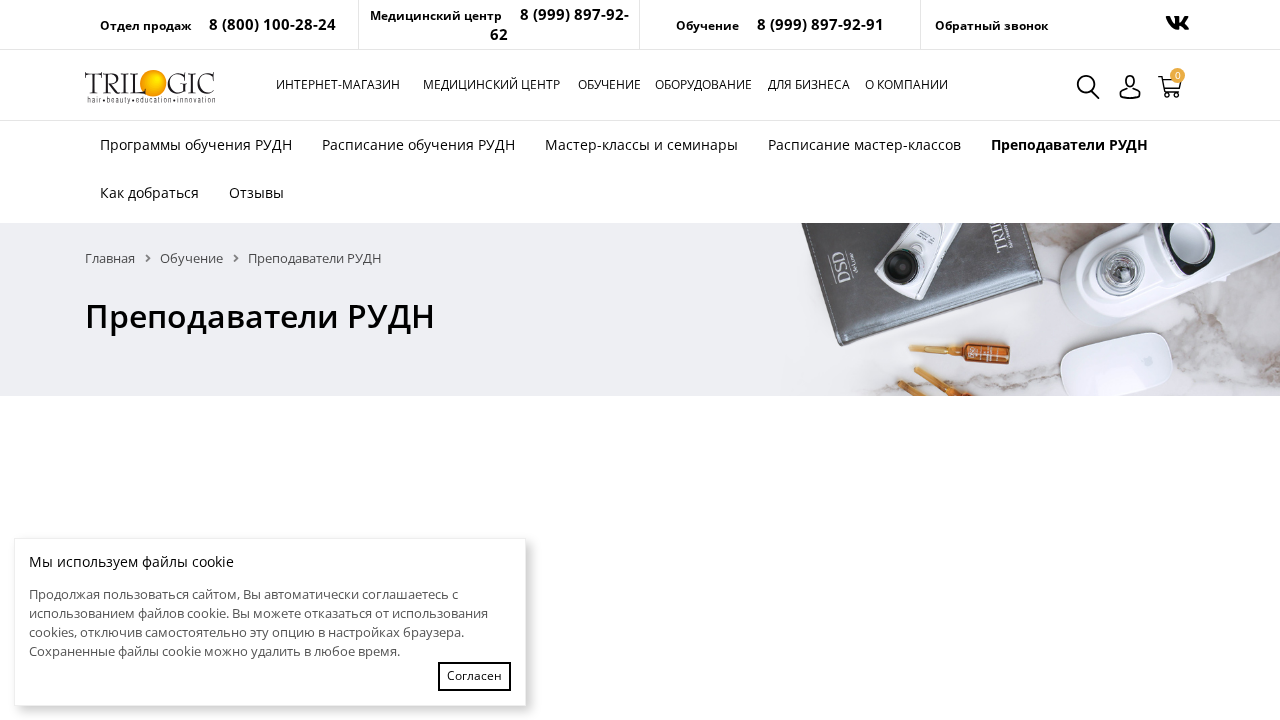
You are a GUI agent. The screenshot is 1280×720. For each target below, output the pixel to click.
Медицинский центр (491, 84)
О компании (906, 84)
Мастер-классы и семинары (641, 144)
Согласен (474, 675)
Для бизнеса (809, 84)
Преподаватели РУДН (1069, 144)
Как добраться (149, 192)
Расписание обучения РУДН (418, 144)
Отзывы (256, 192)
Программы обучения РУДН (196, 144)
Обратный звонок (991, 25)
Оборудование (703, 84)
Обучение (609, 84)
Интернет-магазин (338, 84)
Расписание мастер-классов (864, 144)
